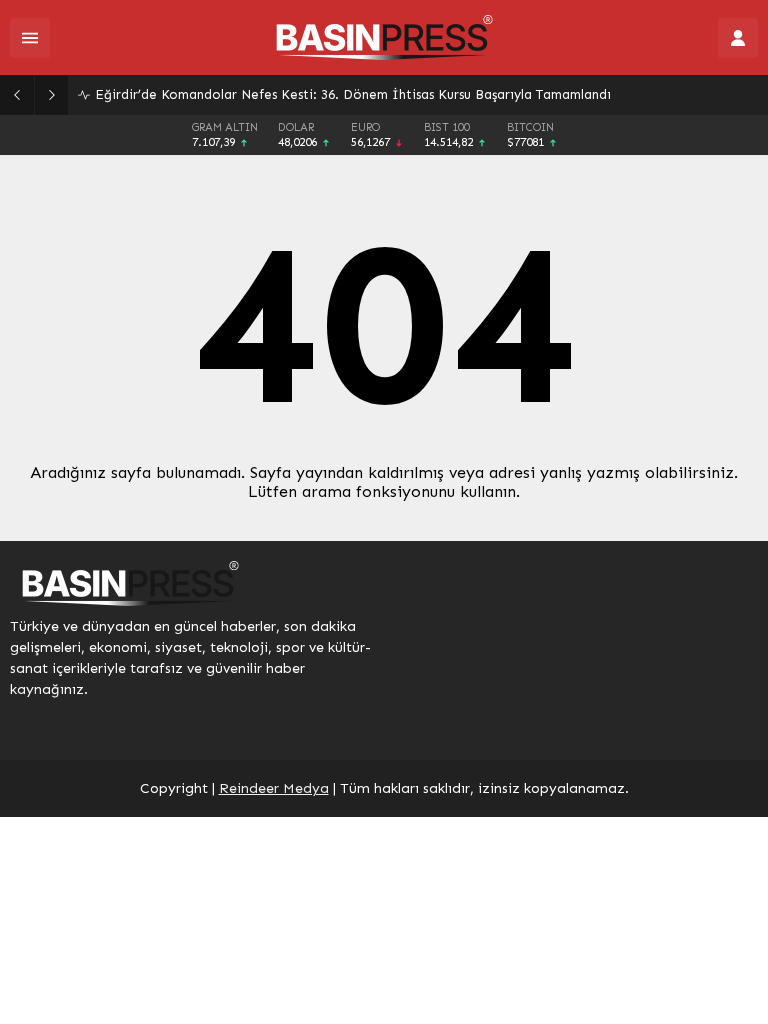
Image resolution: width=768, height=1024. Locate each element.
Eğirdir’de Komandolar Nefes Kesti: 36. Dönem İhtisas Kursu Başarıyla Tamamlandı (353, 94)
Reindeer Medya (274, 788)
